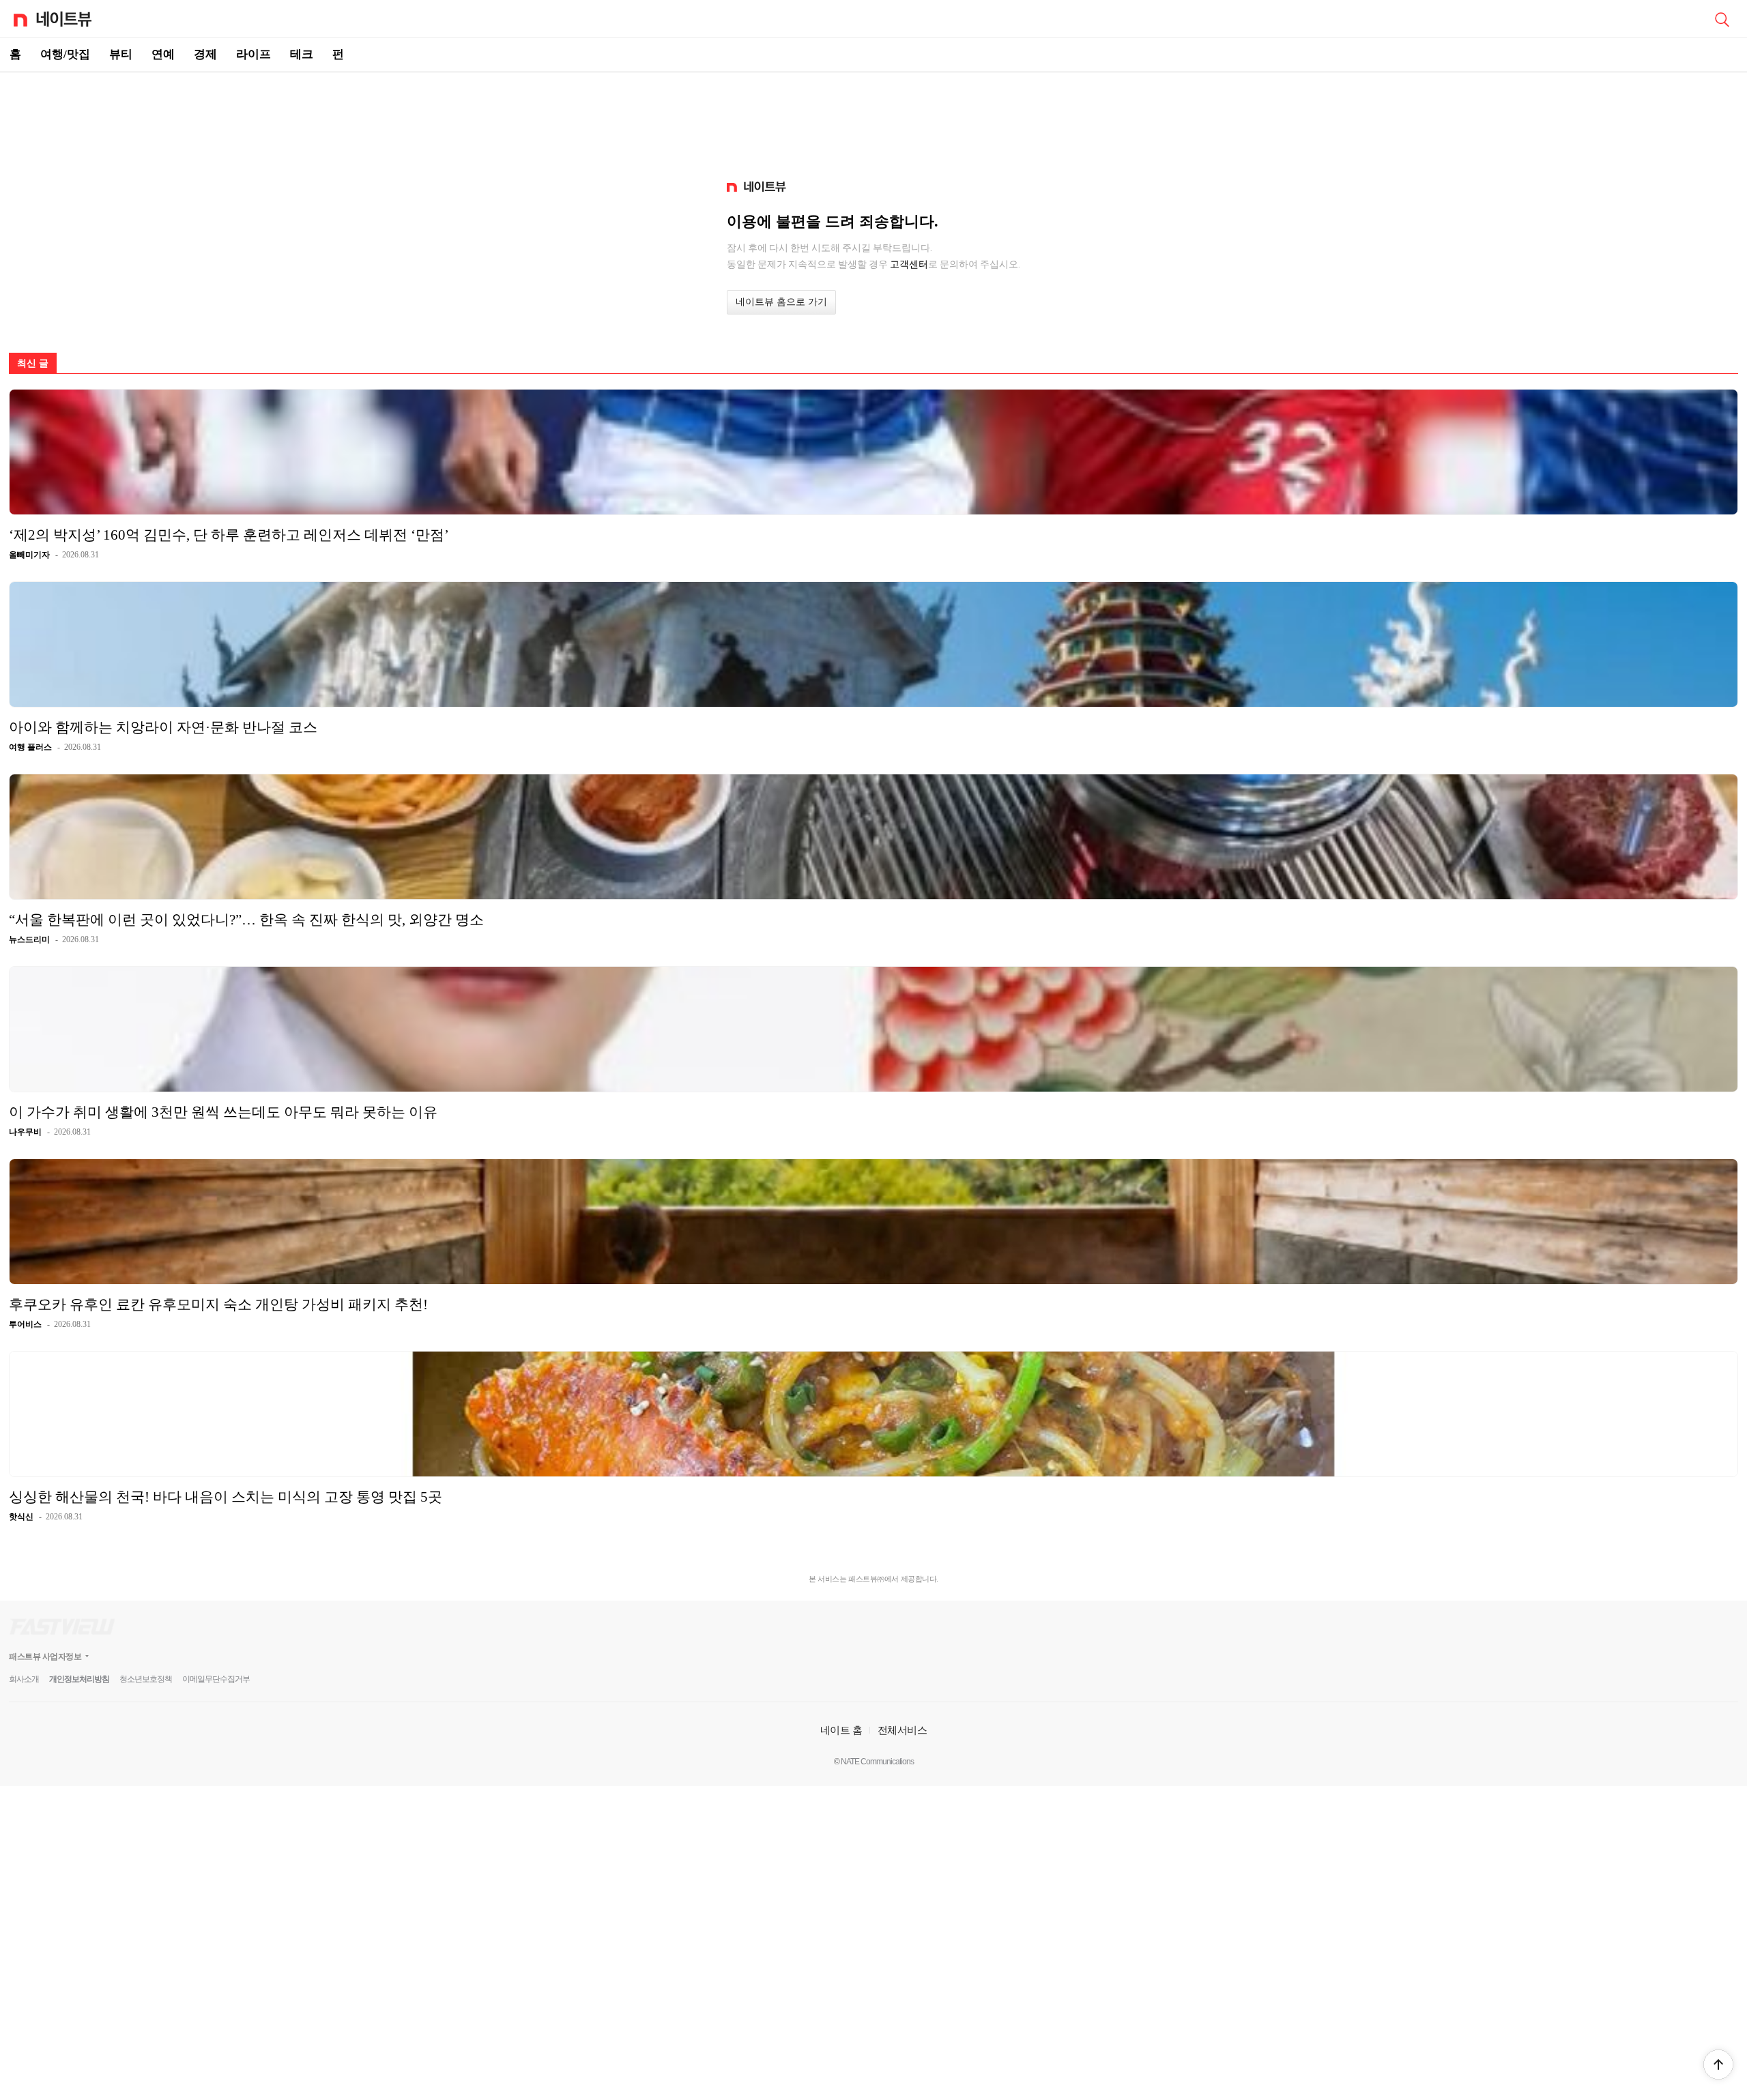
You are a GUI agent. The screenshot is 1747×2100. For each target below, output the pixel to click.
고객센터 (909, 264)
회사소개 (24, 1679)
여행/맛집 (65, 54)
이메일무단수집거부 (216, 1679)
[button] (1718, 2065)
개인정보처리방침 (79, 1679)
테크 (302, 54)
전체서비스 (903, 1730)
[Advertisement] (873, 120)
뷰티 (121, 54)
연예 (163, 54)
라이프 (254, 54)
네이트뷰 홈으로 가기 (781, 302)
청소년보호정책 (146, 1679)
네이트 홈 (841, 1730)
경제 (205, 54)
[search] (1722, 18)
